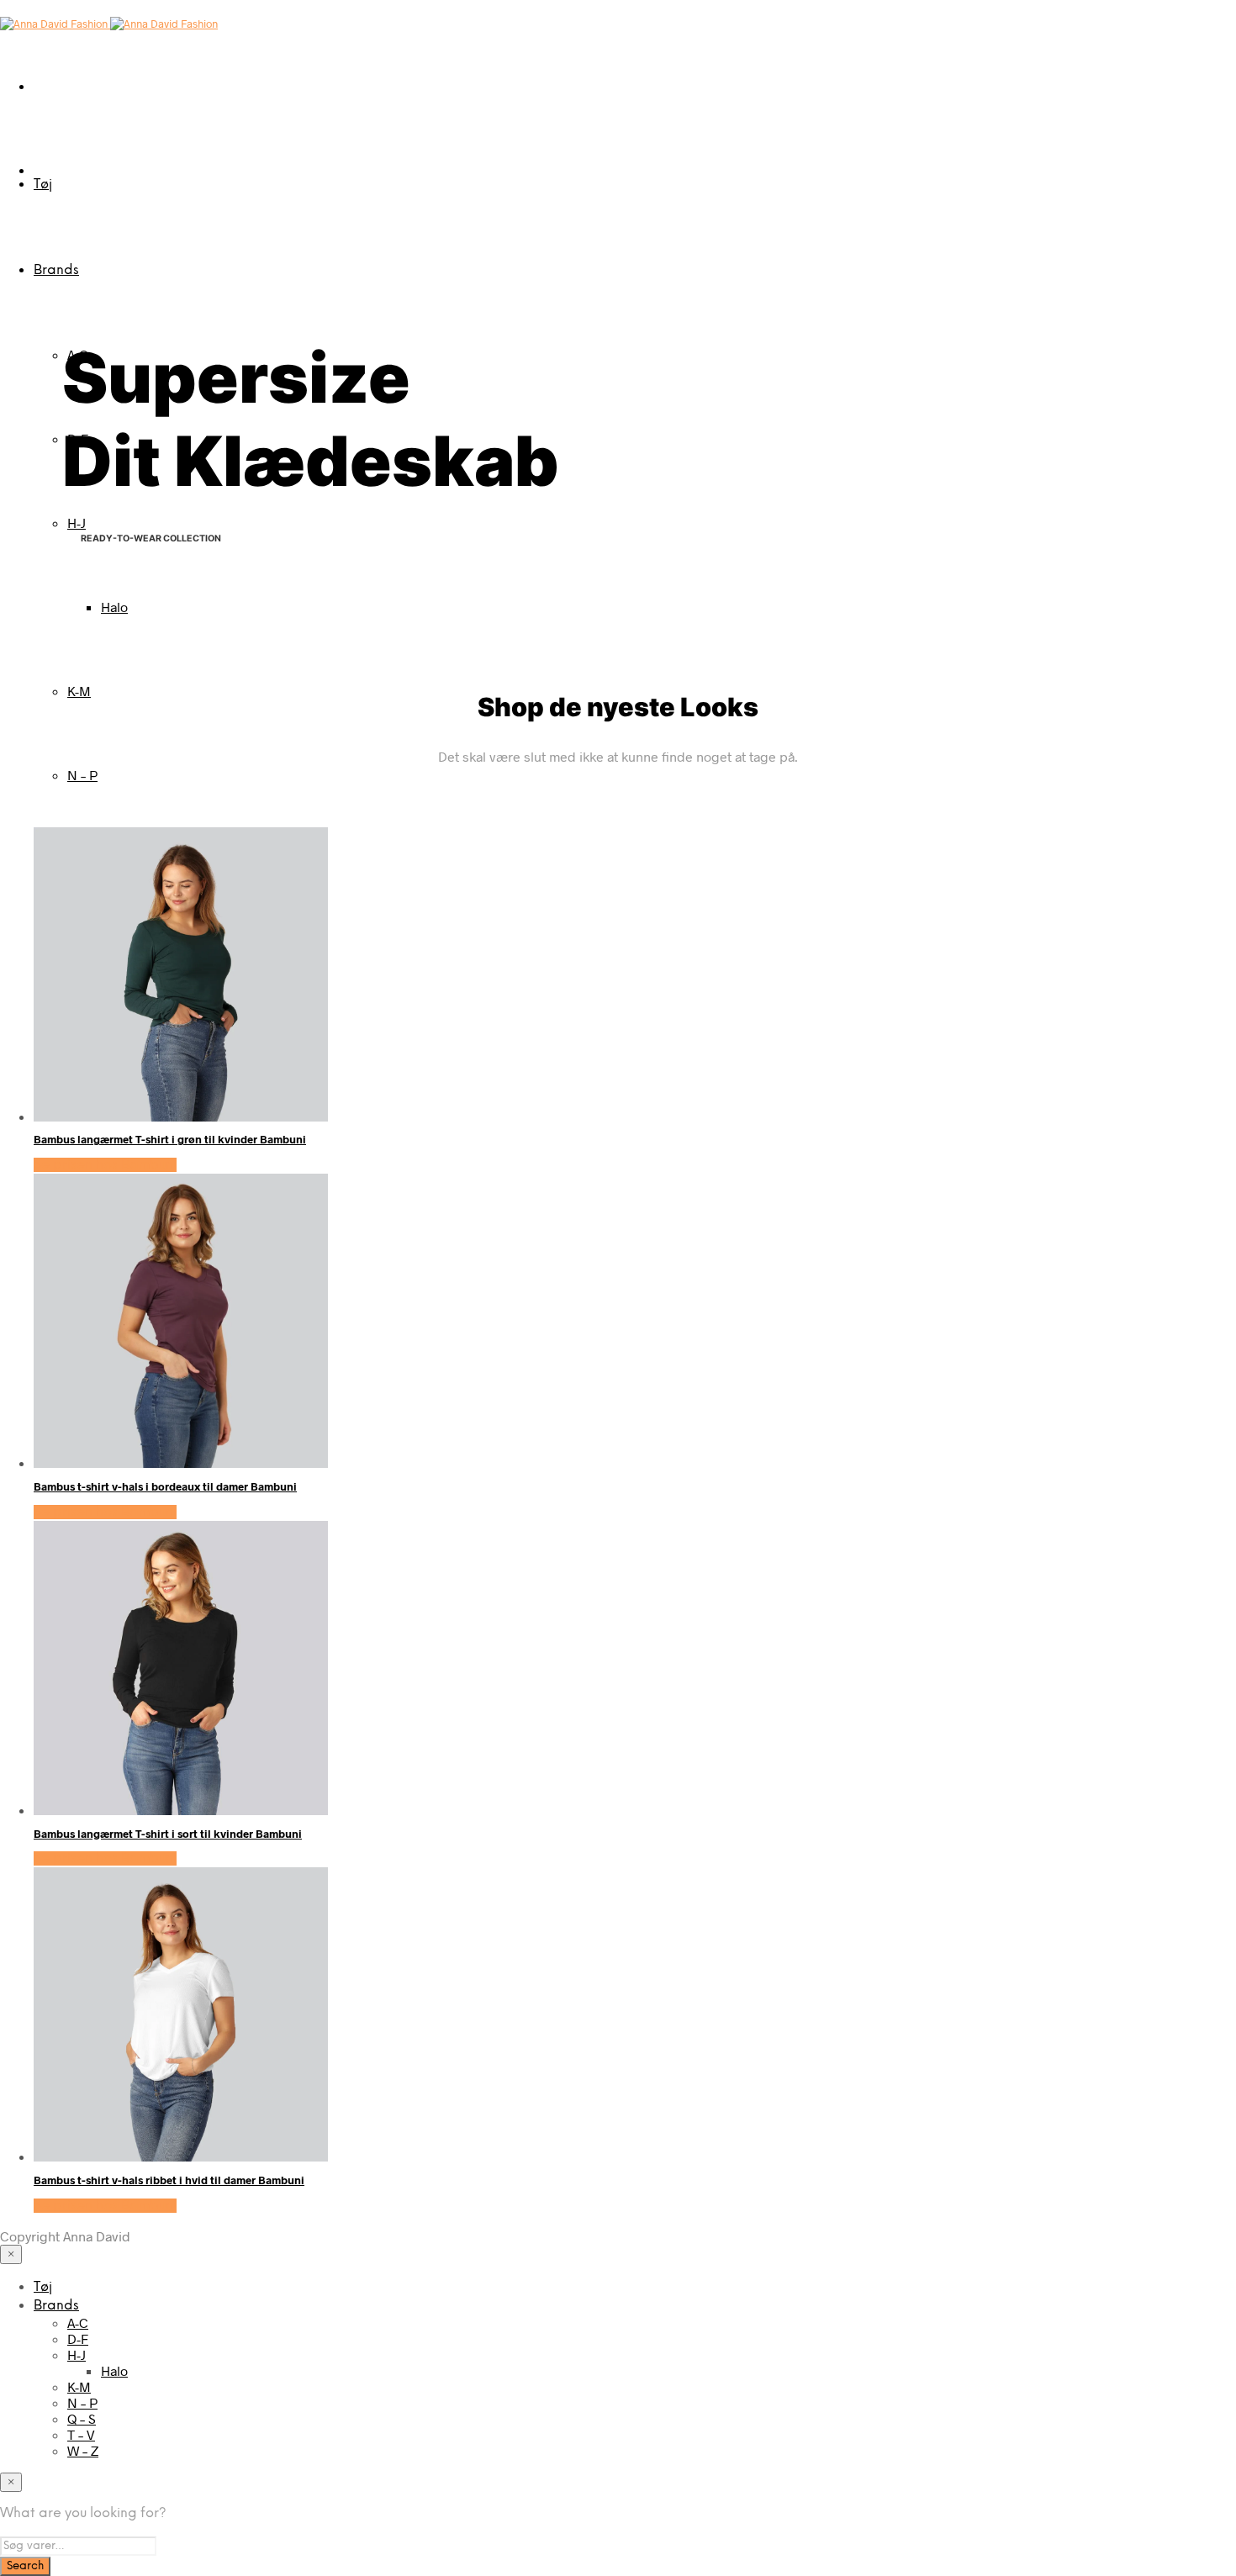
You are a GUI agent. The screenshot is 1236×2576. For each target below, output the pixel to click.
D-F (78, 2338)
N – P (82, 775)
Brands (56, 270)
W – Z (83, 2450)
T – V (81, 2434)
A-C (78, 2323)
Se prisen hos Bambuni (105, 1165)
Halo (114, 607)
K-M (79, 691)
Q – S (82, 2418)
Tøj (43, 185)
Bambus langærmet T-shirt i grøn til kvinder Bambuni (170, 1139)
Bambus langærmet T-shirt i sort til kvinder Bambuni (168, 1834)
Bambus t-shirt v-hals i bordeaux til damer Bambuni (165, 1486)
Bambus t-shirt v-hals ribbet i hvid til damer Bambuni (169, 2180)
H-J (77, 523)
